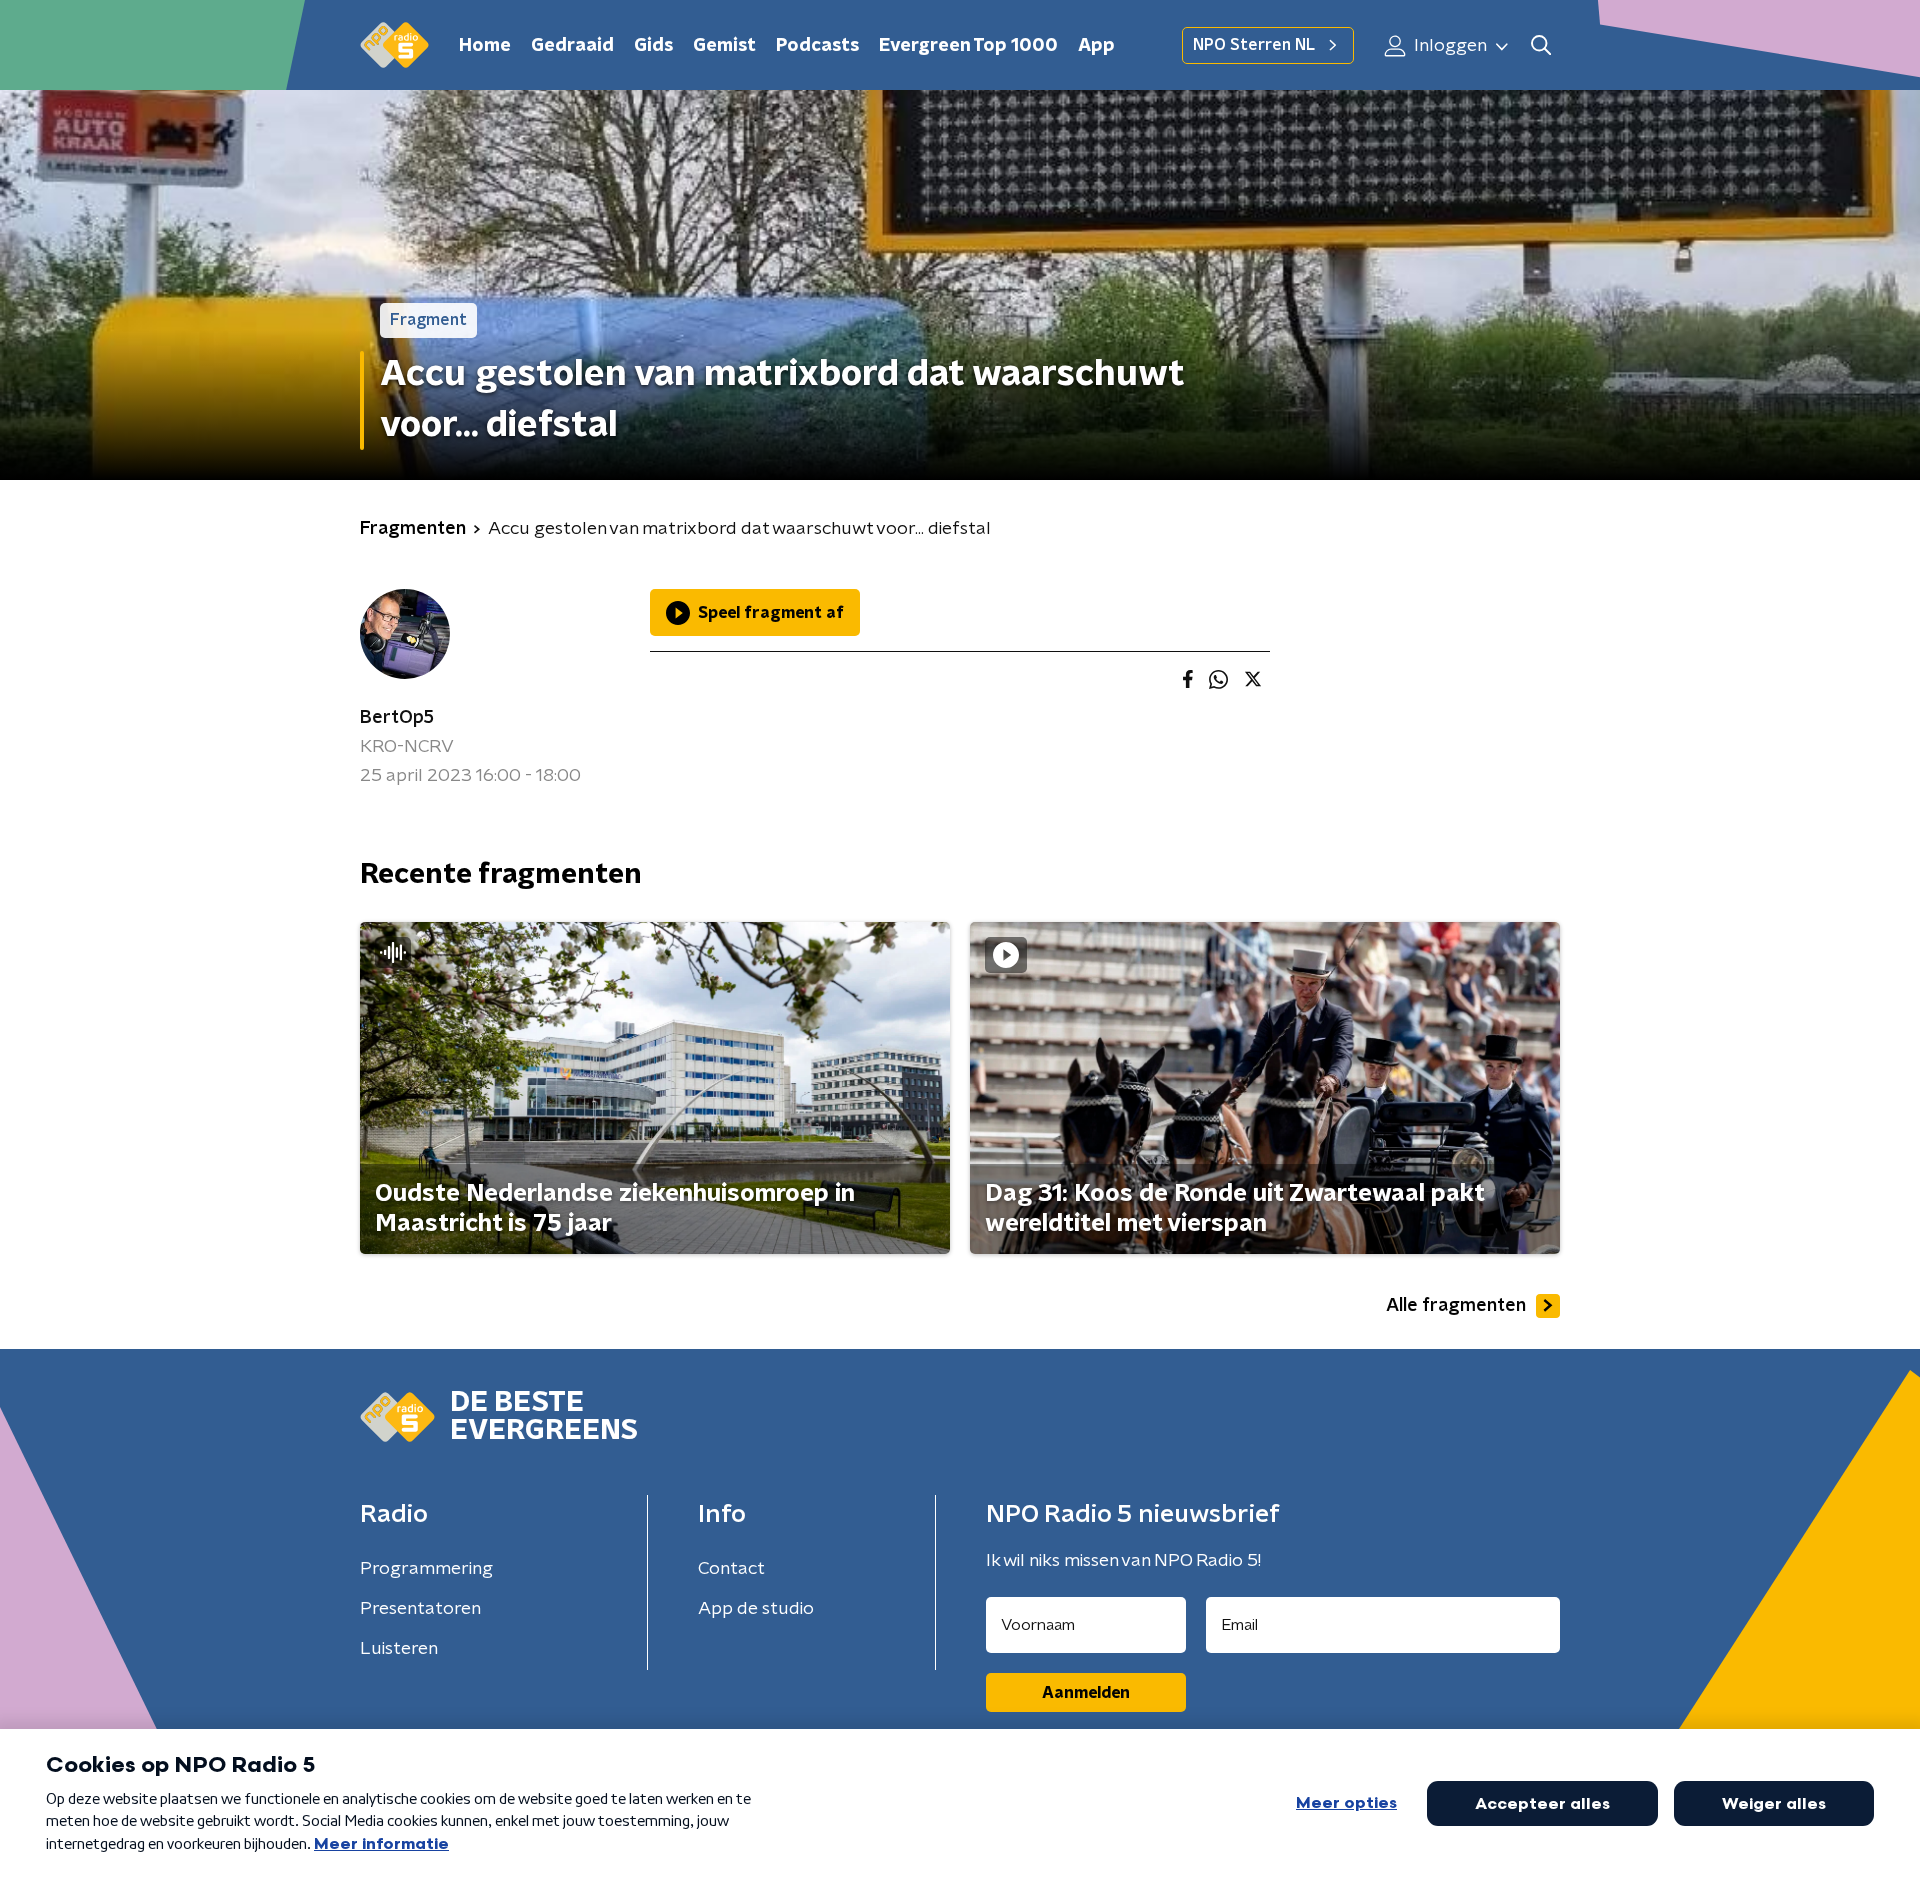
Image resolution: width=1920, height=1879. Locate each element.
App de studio (756, 1609)
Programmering (426, 1569)
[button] (1540, 45)
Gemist (724, 46)
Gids (653, 46)
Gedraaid (572, 46)
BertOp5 (397, 718)
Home (485, 46)
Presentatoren (420, 1609)
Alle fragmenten (1456, 1306)
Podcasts (817, 46)
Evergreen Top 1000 (968, 46)
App (1096, 46)
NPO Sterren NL (1254, 45)
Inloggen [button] (1448, 46)
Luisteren (399, 1649)
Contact (731, 1569)
